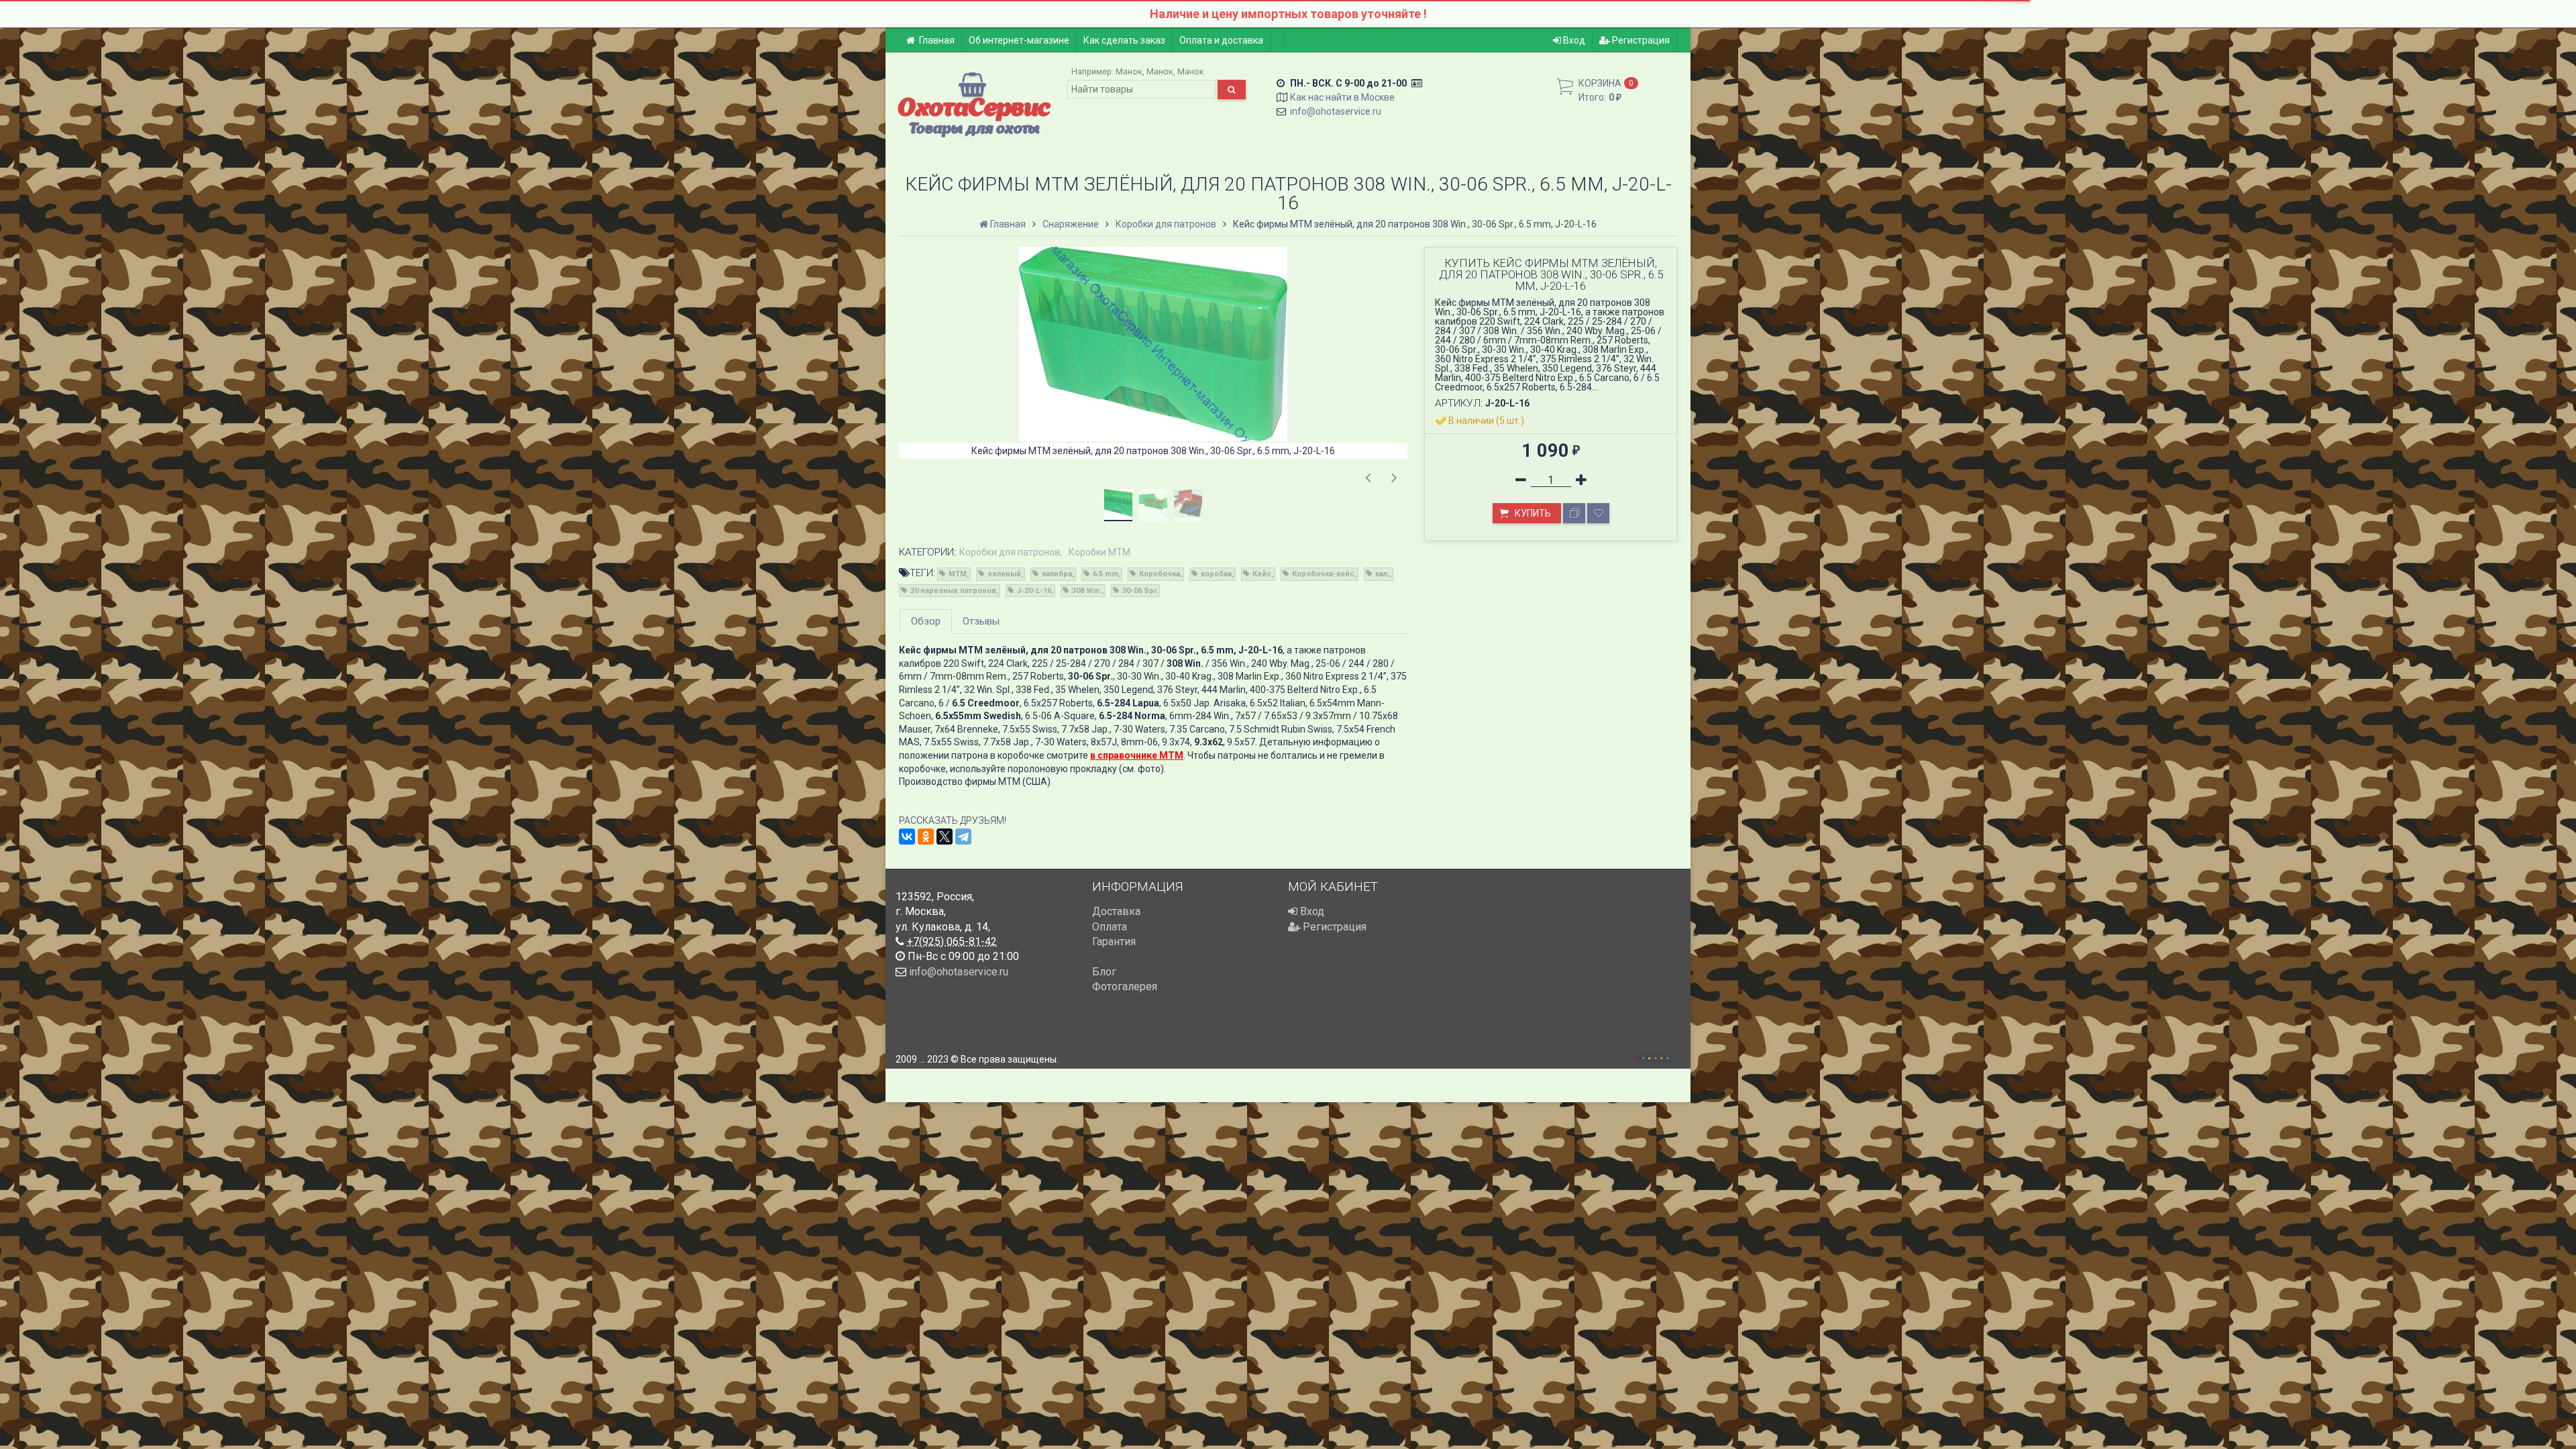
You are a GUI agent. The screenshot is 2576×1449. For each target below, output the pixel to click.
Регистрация (1640, 40)
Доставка (1116, 911)
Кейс (1262, 574)
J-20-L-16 (1034, 591)
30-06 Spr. (1140, 591)
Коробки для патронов (1010, 552)
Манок (1129, 71)
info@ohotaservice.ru (1336, 111)
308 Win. (1087, 591)
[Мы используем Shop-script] (1652, 1056)
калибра (1057, 574)
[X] (945, 837)
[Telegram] (963, 837)
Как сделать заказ (1124, 40)
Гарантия (1114, 942)
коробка (1216, 574)
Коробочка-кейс (1323, 574)
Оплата (1110, 927)
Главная (937, 40)
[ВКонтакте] (907, 837)
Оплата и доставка (1221, 40)
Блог (1104, 972)
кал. (1382, 574)
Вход (1573, 40)
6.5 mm (1106, 574)
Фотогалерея (1125, 986)
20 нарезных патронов (953, 591)
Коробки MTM (1099, 552)
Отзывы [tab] (981, 621)
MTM (958, 574)
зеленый (1004, 574)
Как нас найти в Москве (1342, 97)
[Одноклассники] (926, 837)
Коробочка (1160, 574)
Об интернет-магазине (1019, 40)
